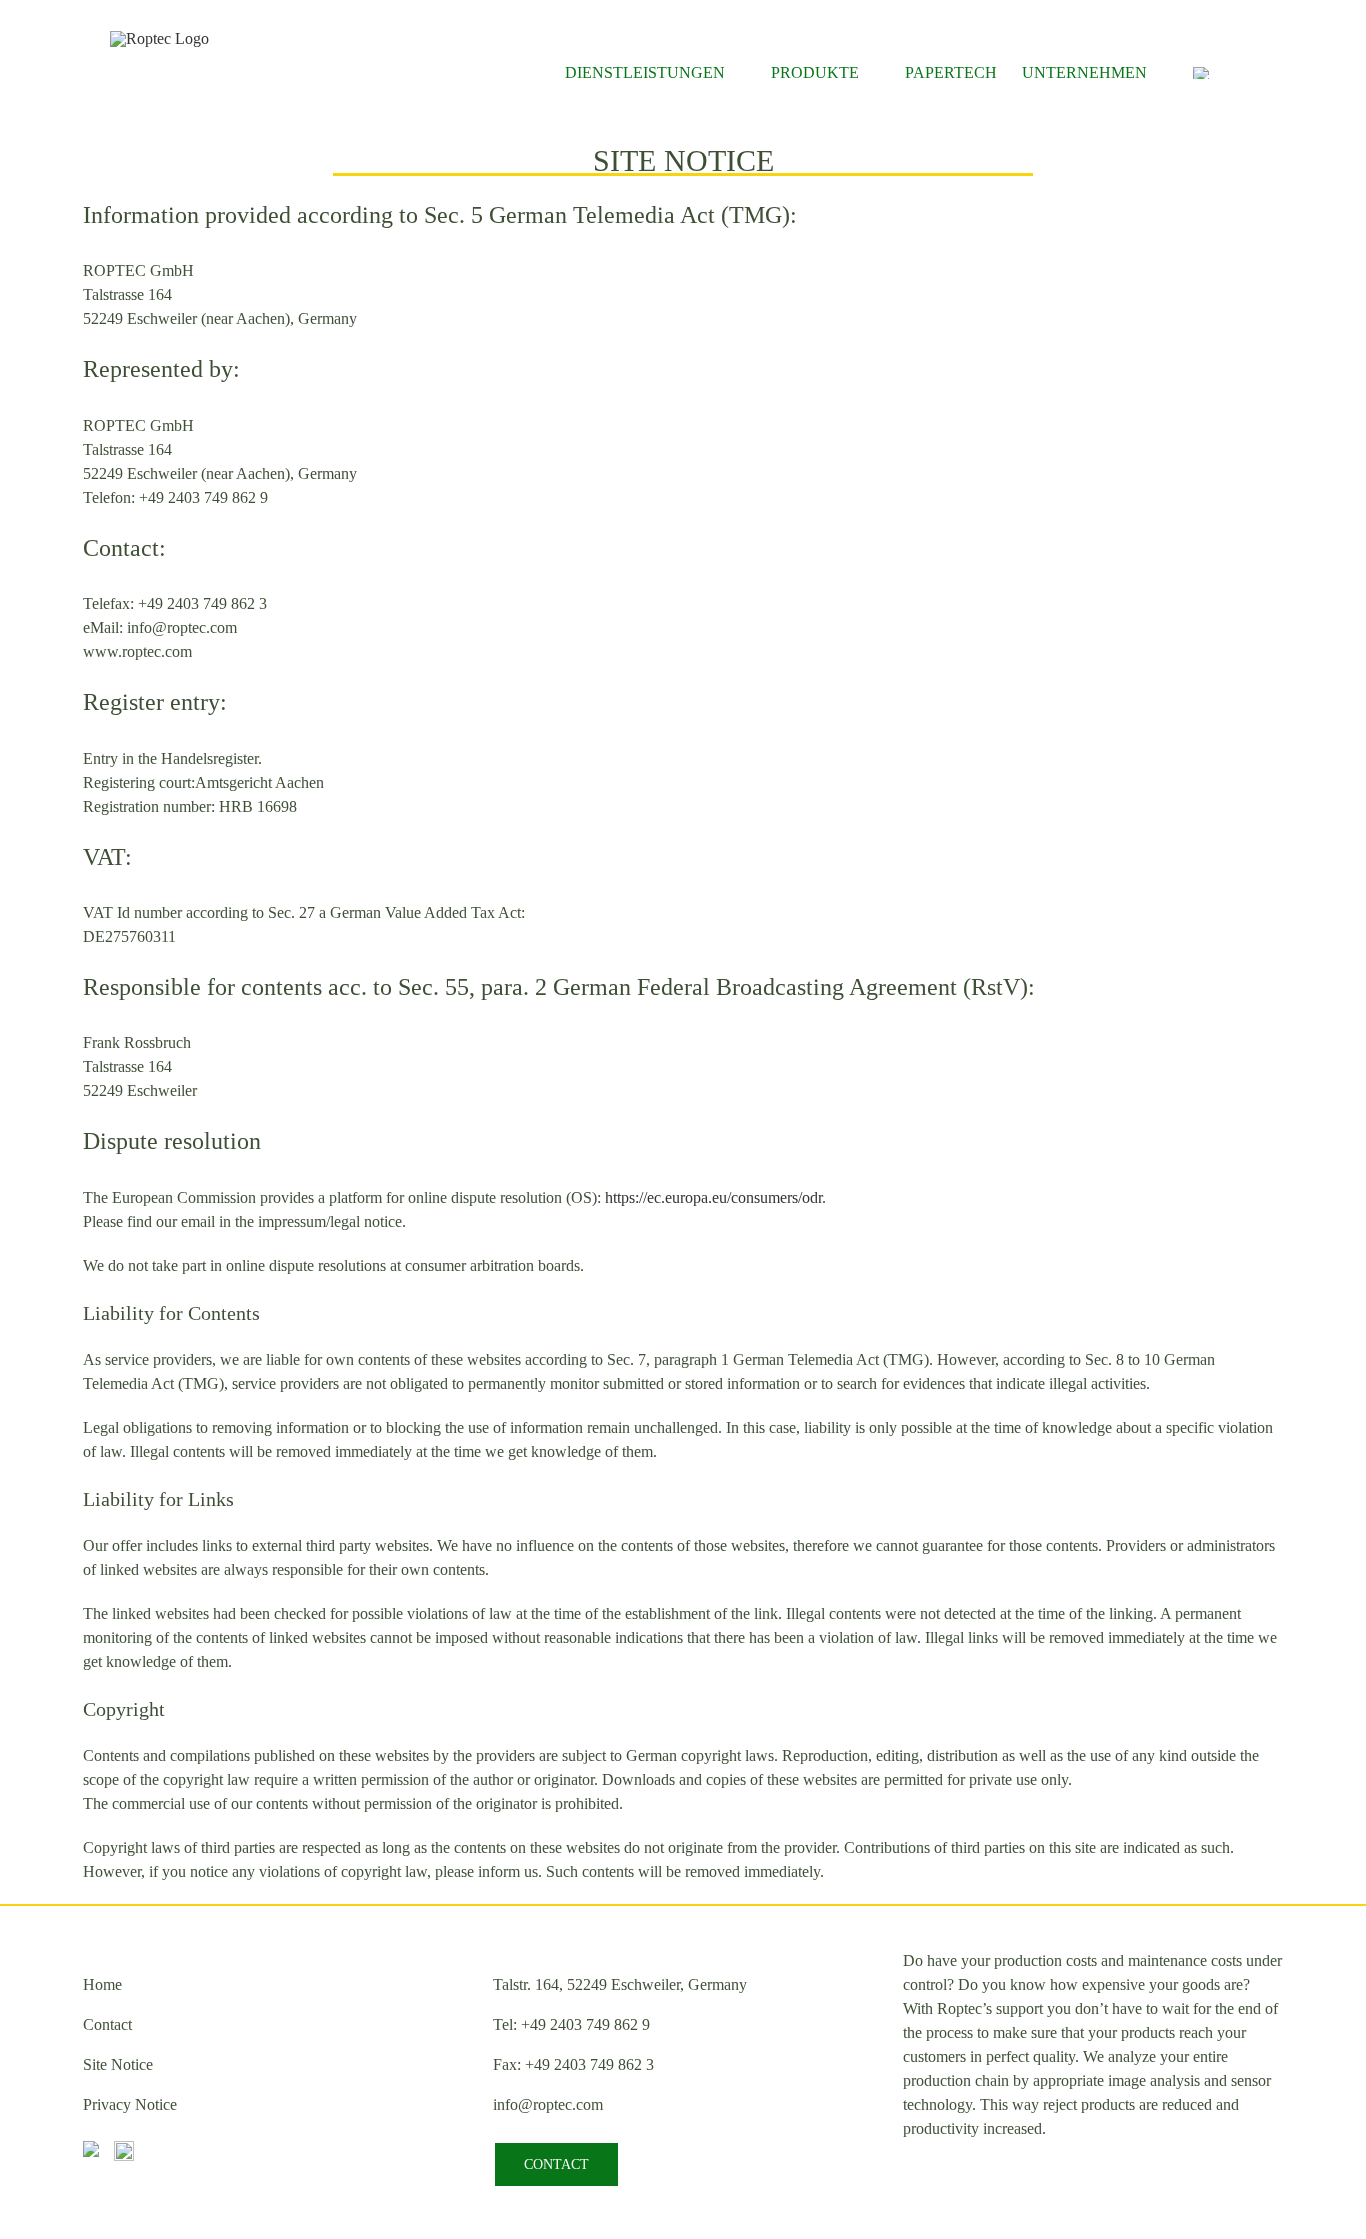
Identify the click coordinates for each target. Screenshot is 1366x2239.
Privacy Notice (130, 2104)
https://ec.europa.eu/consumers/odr (713, 1197)
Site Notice (118, 2064)
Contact (107, 2024)
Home (102, 1984)
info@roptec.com (548, 2104)
